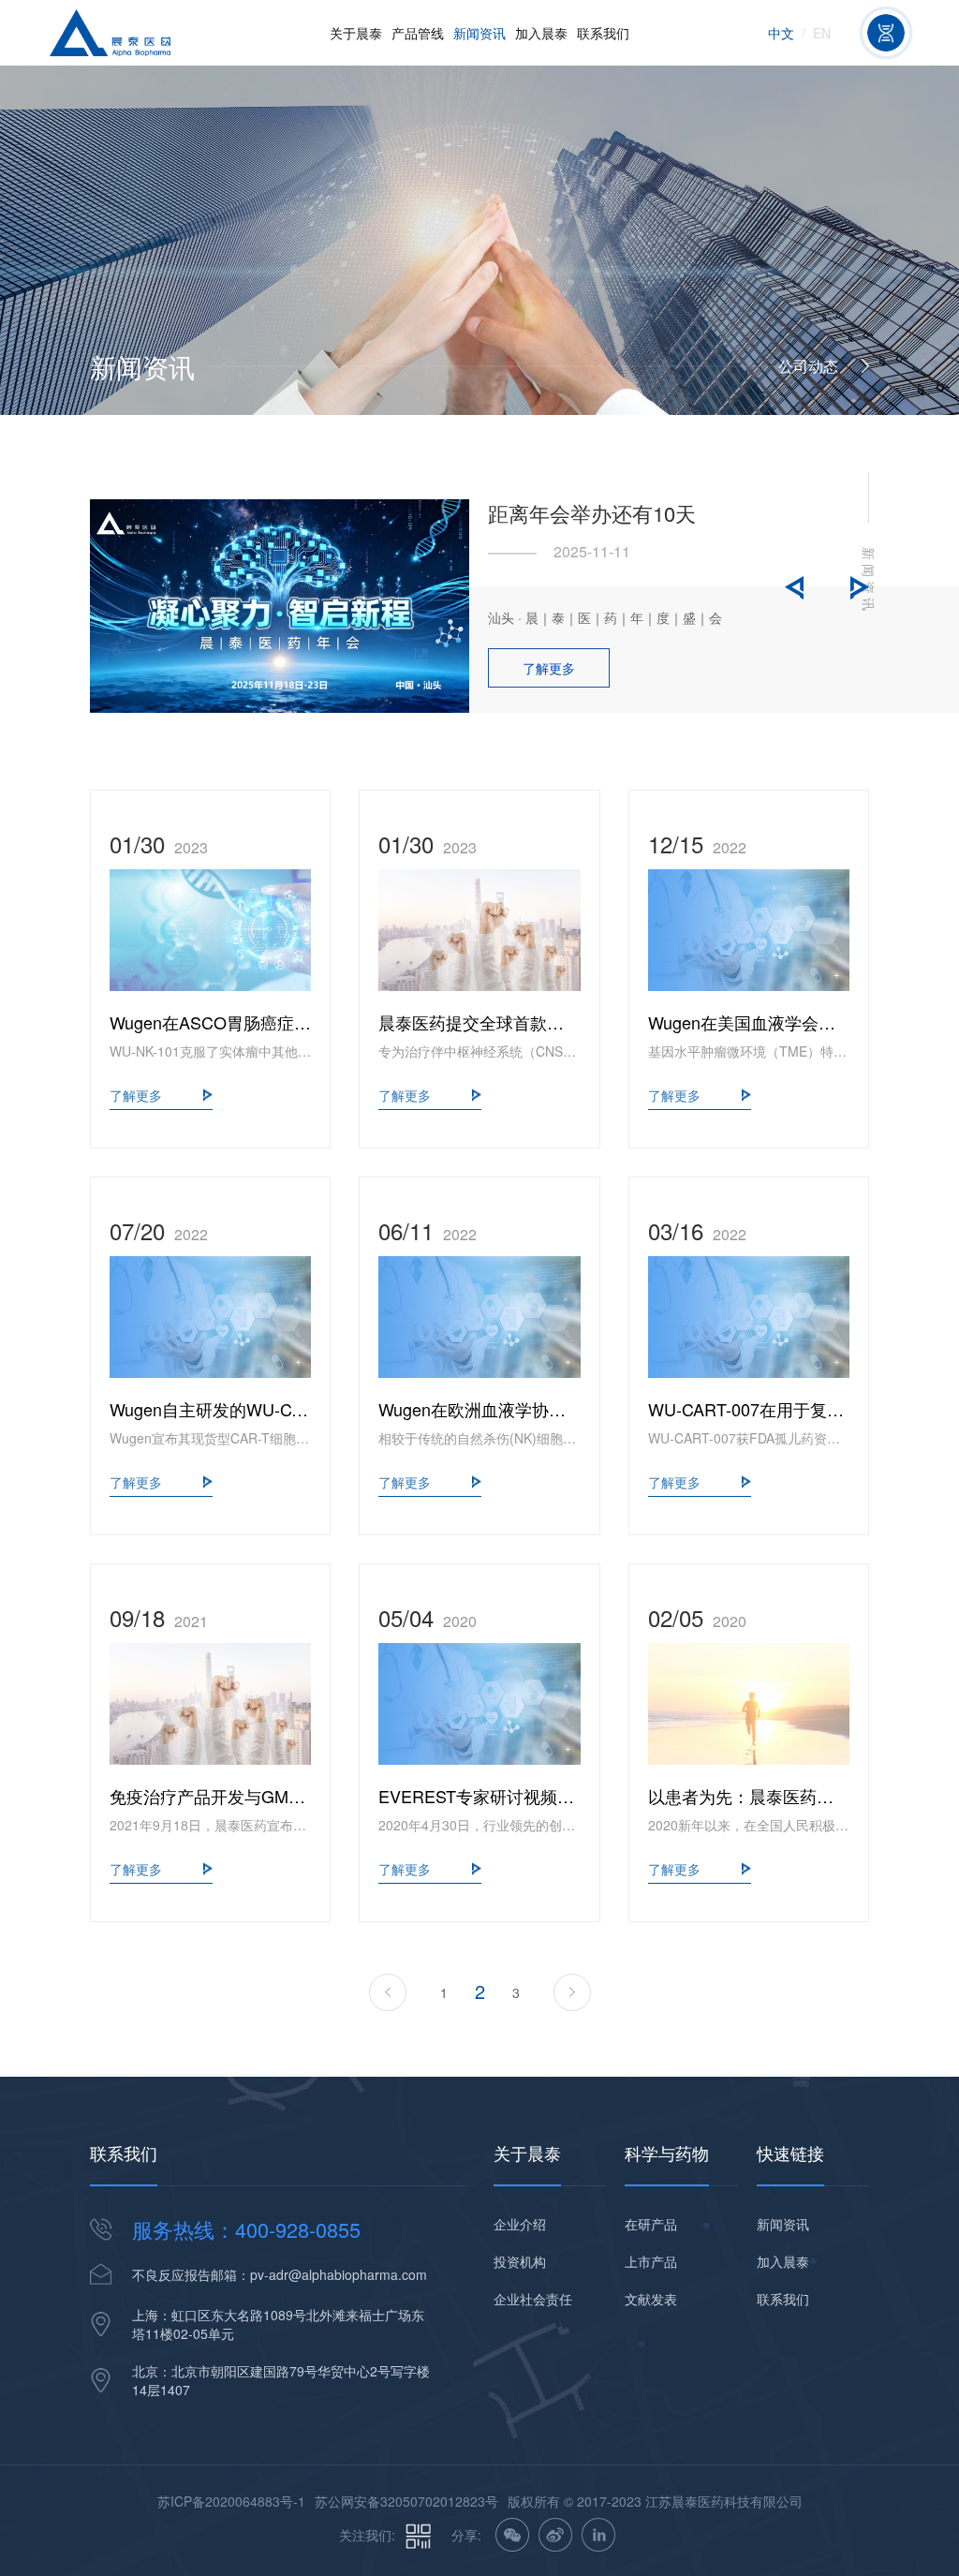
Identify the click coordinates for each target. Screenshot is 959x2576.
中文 (781, 33)
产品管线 (418, 33)
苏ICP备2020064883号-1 (231, 2501)
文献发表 (651, 2299)
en (822, 33)
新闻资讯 (479, 33)
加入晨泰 (541, 33)
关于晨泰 (356, 33)
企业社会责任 (533, 2299)
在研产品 (651, 2224)
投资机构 (520, 2261)
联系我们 (603, 33)
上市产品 (651, 2261)
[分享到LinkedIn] (598, 2535)
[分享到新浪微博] (555, 2535)
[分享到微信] (512, 2535)
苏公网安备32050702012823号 (406, 2501)
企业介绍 (520, 2224)
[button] (794, 588)
